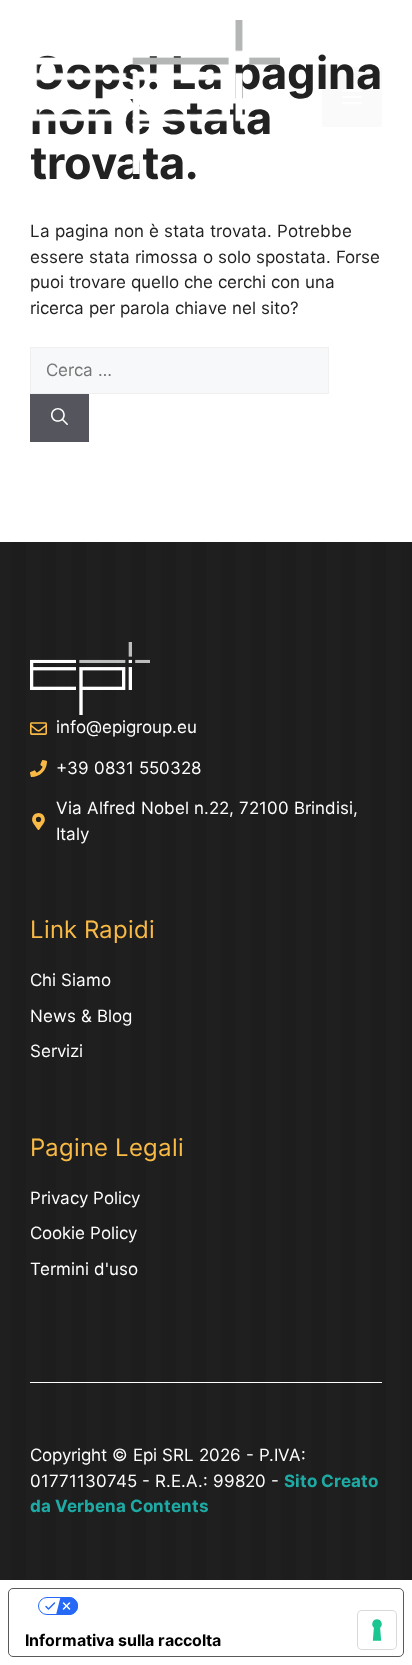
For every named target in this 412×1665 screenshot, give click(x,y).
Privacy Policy (85, 1198)
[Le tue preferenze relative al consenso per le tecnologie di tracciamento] (377, 1630)
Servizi (56, 1051)
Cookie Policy (83, 1233)
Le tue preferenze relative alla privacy (226, 1606)
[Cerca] (59, 418)
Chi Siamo (70, 980)
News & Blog (81, 1016)
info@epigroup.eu (126, 727)
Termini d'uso (84, 1269)
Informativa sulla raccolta (123, 1640)
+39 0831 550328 (128, 768)
